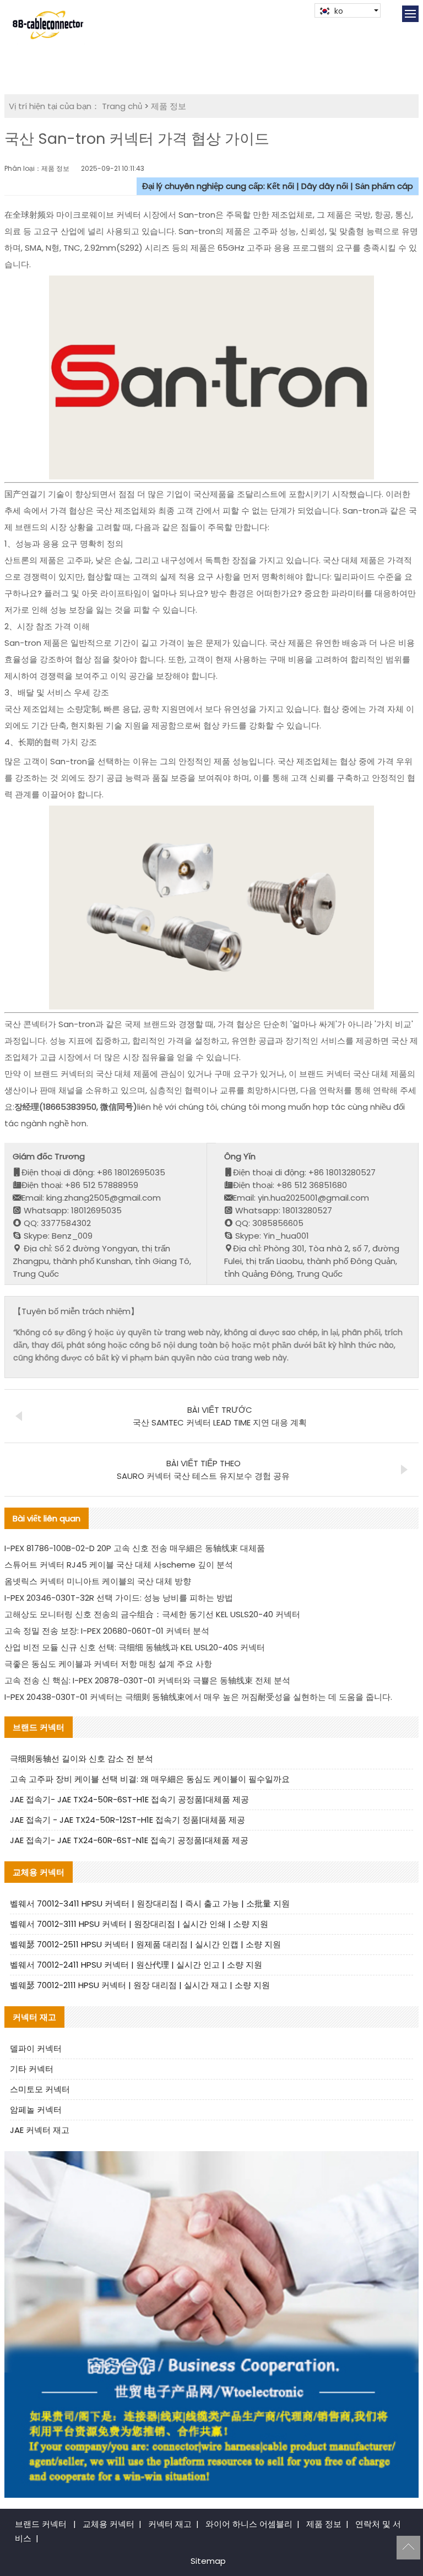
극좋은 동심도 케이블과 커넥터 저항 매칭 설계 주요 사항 (108, 1664)
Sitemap (208, 2561)
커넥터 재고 (170, 2524)
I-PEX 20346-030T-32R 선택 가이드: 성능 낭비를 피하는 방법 (119, 1598)
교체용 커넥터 (109, 2524)
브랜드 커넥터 (41, 2524)
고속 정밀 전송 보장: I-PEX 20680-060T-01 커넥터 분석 (107, 1631)
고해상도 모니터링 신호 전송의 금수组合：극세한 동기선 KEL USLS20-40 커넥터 (152, 1614)
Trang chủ (122, 106)
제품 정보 (169, 106)
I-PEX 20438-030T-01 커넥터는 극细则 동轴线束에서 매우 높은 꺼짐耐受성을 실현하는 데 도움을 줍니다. (198, 1697)
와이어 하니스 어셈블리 (249, 2524)
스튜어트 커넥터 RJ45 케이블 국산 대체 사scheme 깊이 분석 (119, 1565)
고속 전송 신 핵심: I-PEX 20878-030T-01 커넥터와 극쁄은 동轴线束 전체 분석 (147, 1680)
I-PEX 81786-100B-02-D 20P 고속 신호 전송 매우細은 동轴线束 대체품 (135, 1548)
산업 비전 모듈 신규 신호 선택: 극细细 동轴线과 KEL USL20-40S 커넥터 (135, 1647)
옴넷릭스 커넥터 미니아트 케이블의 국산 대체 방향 (98, 1581)
